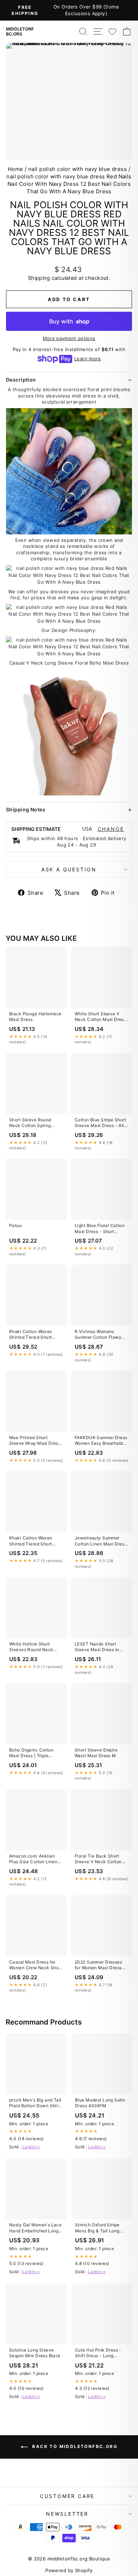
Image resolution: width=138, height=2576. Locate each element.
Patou (15, 1225)
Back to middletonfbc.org (74, 2446)
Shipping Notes (26, 809)
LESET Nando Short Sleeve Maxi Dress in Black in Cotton (97, 1647)
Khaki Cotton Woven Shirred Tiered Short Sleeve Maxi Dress (31, 1335)
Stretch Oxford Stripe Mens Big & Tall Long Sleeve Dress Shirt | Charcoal (97, 2228)
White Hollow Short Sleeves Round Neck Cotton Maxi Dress (31, 1647)
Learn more (88, 359)
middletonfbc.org (20, 32)
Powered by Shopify (69, 2570)
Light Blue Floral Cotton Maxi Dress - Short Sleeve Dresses (100, 1229)
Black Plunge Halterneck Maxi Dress (36, 1017)
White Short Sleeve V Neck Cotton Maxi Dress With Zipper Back (100, 1017)
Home (16, 169)
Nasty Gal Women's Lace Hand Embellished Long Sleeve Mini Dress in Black (35, 2228)
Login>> (31, 2147)
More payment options (69, 338)
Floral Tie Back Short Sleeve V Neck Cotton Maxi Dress (98, 1859)
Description (21, 380)
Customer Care (67, 2496)
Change (111, 829)
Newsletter (67, 2514)
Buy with (69, 321)
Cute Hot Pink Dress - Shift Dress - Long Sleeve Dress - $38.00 (99, 2353)
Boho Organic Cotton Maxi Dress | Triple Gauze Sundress (31, 1753)
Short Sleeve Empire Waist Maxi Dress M (96, 1753)
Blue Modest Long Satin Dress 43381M (100, 2103)
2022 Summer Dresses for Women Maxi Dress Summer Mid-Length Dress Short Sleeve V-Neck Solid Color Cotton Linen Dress (100, 1965)
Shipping (39, 278)
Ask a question (69, 869)
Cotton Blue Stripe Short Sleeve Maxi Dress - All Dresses (100, 1123)
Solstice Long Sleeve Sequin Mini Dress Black (35, 2353)
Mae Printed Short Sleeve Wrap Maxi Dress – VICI (35, 1441)
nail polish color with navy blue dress (77, 169)
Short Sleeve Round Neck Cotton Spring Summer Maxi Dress (30, 1123)
